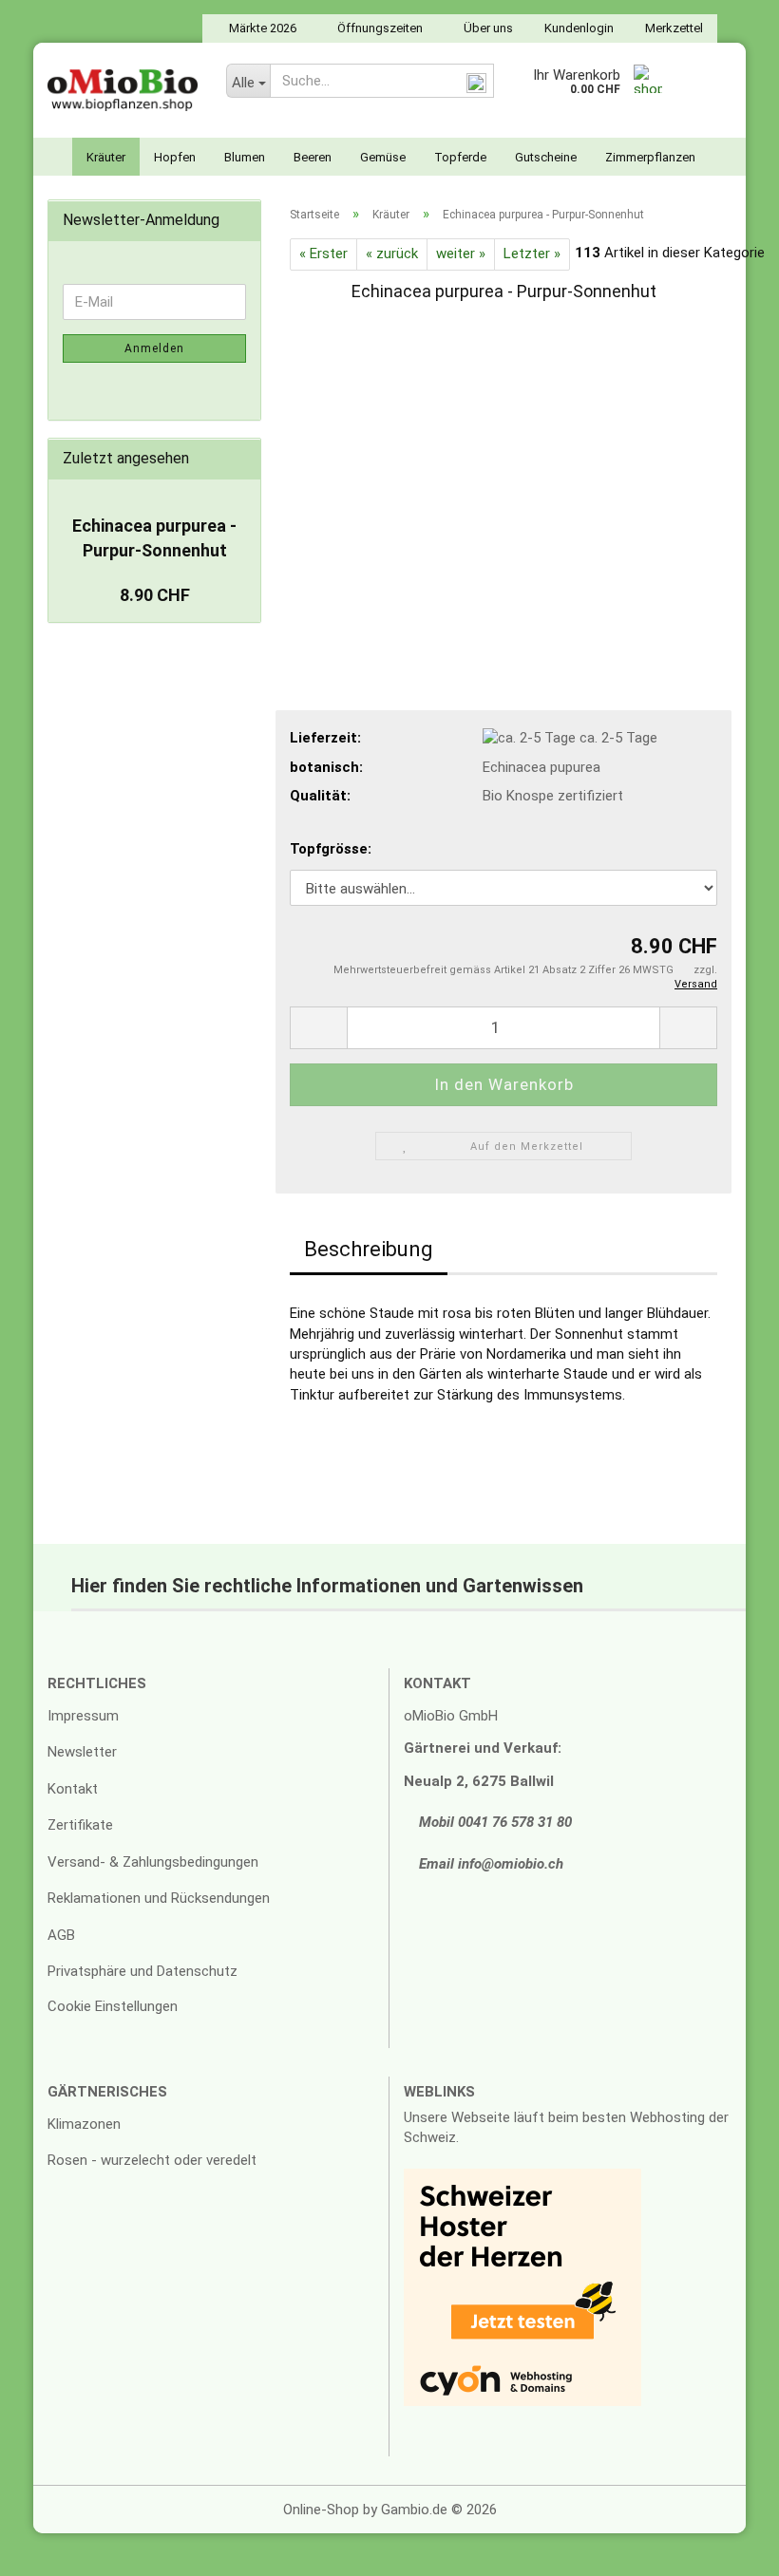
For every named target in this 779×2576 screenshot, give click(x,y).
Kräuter (106, 157)
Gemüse (383, 157)
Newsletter (82, 1752)
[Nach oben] (727, 2548)
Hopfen (175, 157)
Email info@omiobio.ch (489, 1864)
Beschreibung (369, 1249)
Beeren (313, 157)
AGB (61, 1935)
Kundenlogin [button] (578, 28)
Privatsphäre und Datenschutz (142, 1971)
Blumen (245, 157)
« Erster (323, 254)
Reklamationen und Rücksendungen (159, 1898)
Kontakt (73, 1789)
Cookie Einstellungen (113, 2006)
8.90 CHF (155, 595)
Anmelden (154, 348)
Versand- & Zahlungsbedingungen (153, 1862)
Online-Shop (321, 2510)
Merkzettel (673, 28)
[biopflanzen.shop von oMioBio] (123, 90)
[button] (318, 1028)
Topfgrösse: (331, 849)
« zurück (392, 254)
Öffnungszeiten (379, 28)
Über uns (487, 28)
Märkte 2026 (261, 28)
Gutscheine (546, 157)
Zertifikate (80, 1825)
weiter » (461, 254)
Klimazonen (84, 2124)
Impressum (83, 1716)
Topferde (460, 157)
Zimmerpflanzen (650, 157)
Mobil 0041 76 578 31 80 (494, 1822)
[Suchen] (476, 82)
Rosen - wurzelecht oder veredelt (152, 2160)
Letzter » (532, 254)
